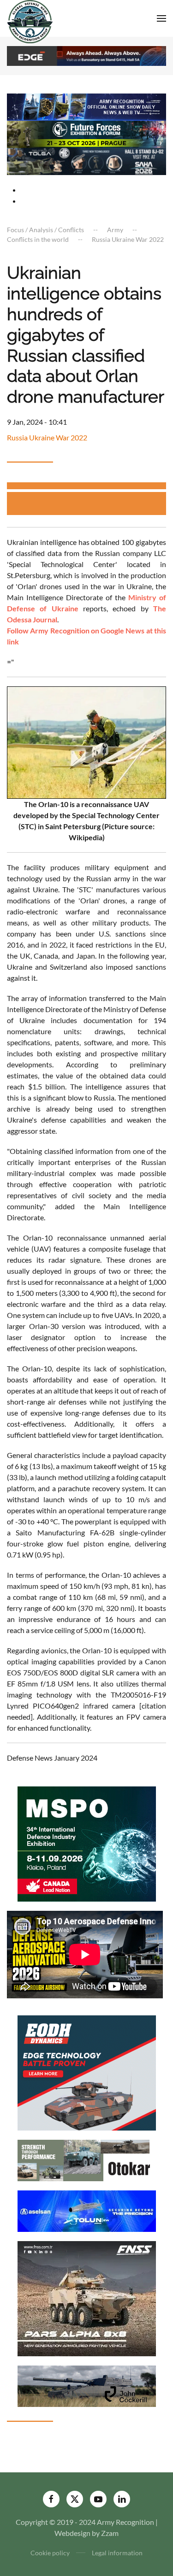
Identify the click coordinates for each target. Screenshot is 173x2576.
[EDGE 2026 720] (86, 55)
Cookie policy (50, 2553)
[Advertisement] (90, 503)
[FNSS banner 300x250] (87, 2298)
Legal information (117, 2553)
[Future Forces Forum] (86, 133)
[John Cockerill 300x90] (87, 2385)
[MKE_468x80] (86, 161)
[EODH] (87, 2072)
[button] (161, 18)
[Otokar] (87, 2159)
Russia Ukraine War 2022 (47, 437)
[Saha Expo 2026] (86, 106)
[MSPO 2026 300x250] (87, 1843)
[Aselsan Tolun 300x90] (87, 2210)
